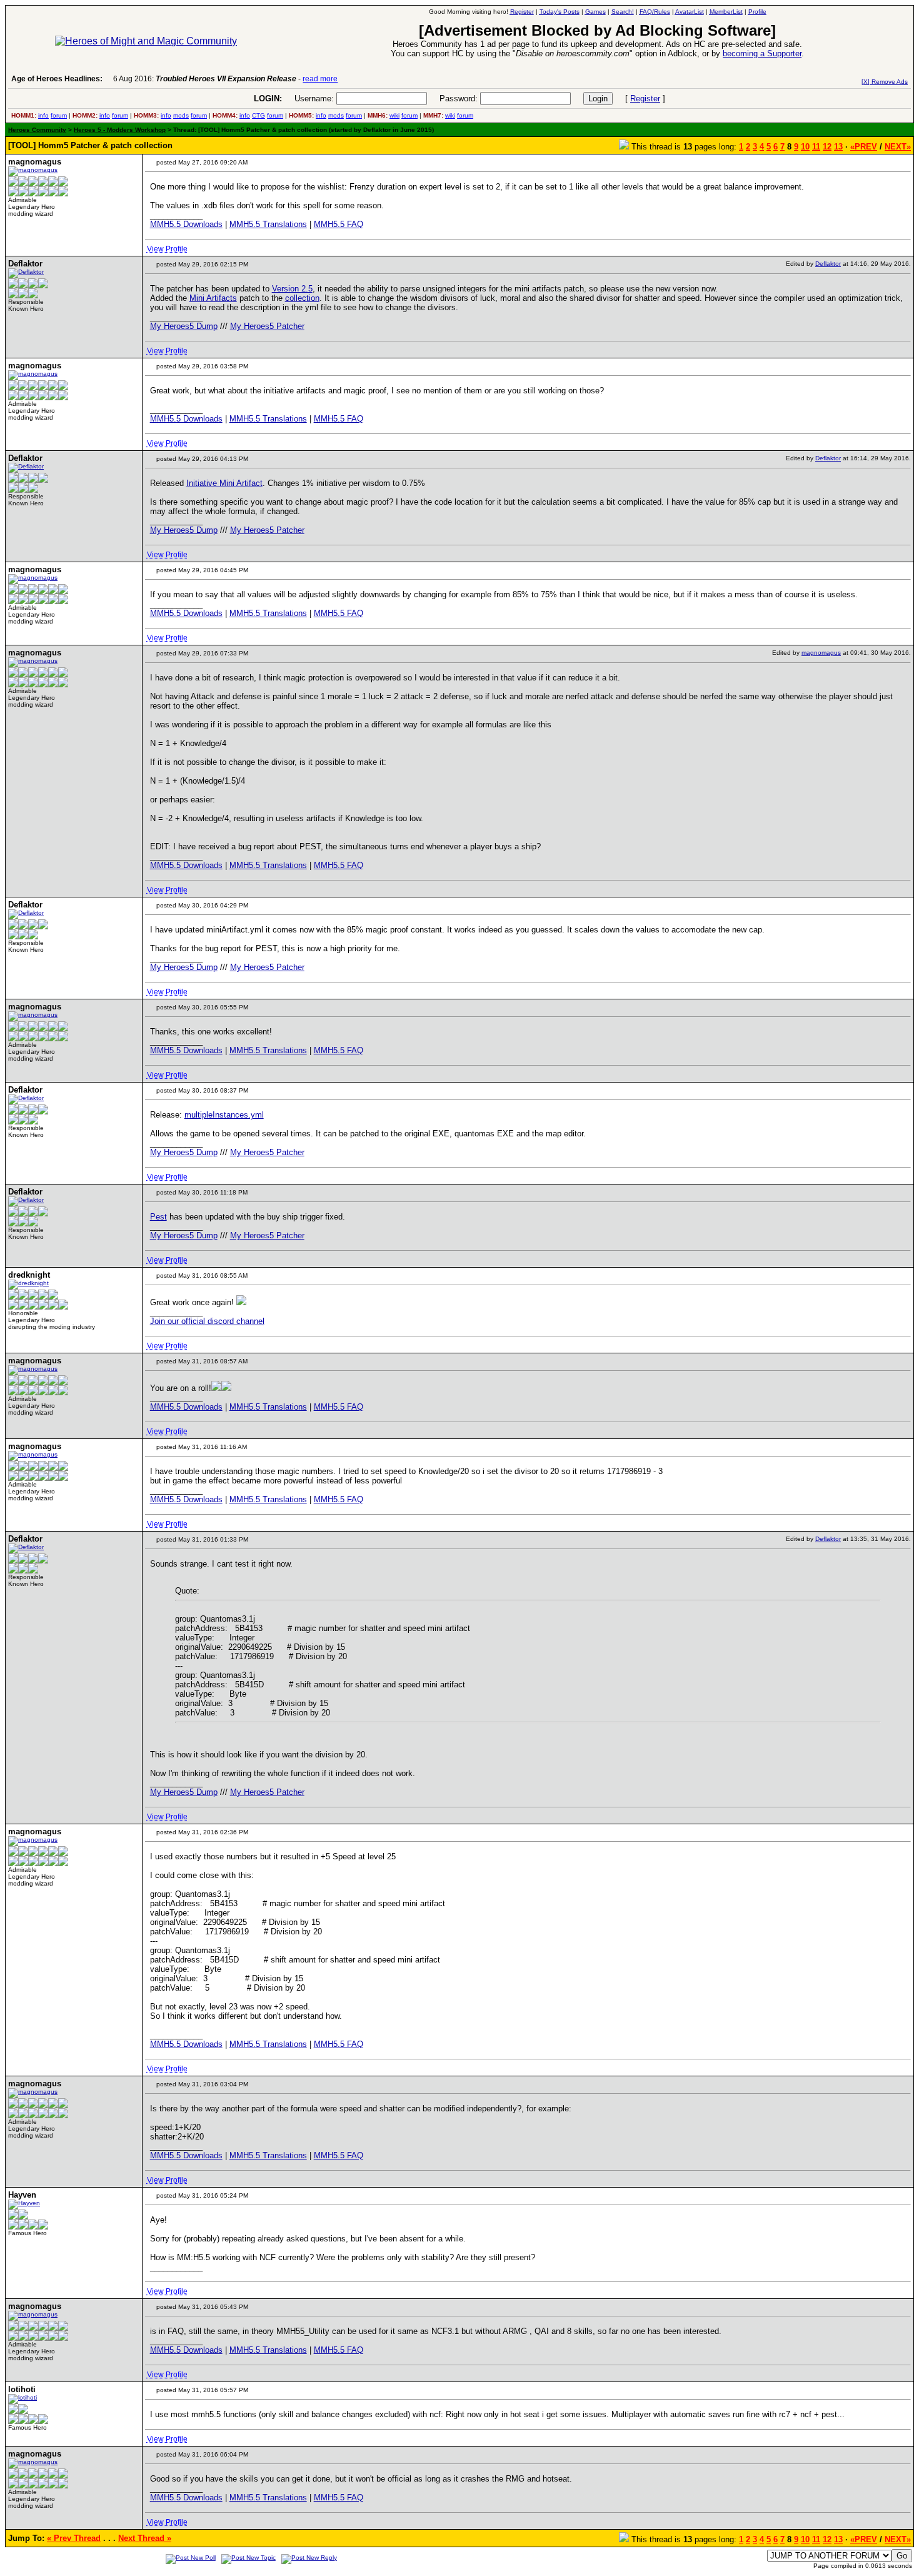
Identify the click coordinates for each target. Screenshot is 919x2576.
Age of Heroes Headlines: (57, 79)
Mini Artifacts (213, 298)
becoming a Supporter (762, 53)
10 (805, 147)
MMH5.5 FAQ (339, 224)
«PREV (864, 147)
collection (302, 298)
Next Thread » (145, 2538)
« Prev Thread (74, 2538)
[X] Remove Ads (885, 82)
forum (59, 115)
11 (816, 147)
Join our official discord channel (207, 1321)
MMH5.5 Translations (268, 224)
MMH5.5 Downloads (186, 224)
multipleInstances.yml (224, 1115)
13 (838, 147)
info (43, 115)
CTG (259, 115)
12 (827, 147)
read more (320, 79)
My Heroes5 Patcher (267, 326)
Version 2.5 (292, 289)
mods (181, 115)
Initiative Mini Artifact (224, 483)
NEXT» (898, 147)
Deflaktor (828, 264)
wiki (394, 115)
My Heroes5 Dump (184, 326)
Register (645, 98)
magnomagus (821, 653)
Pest (158, 1217)
